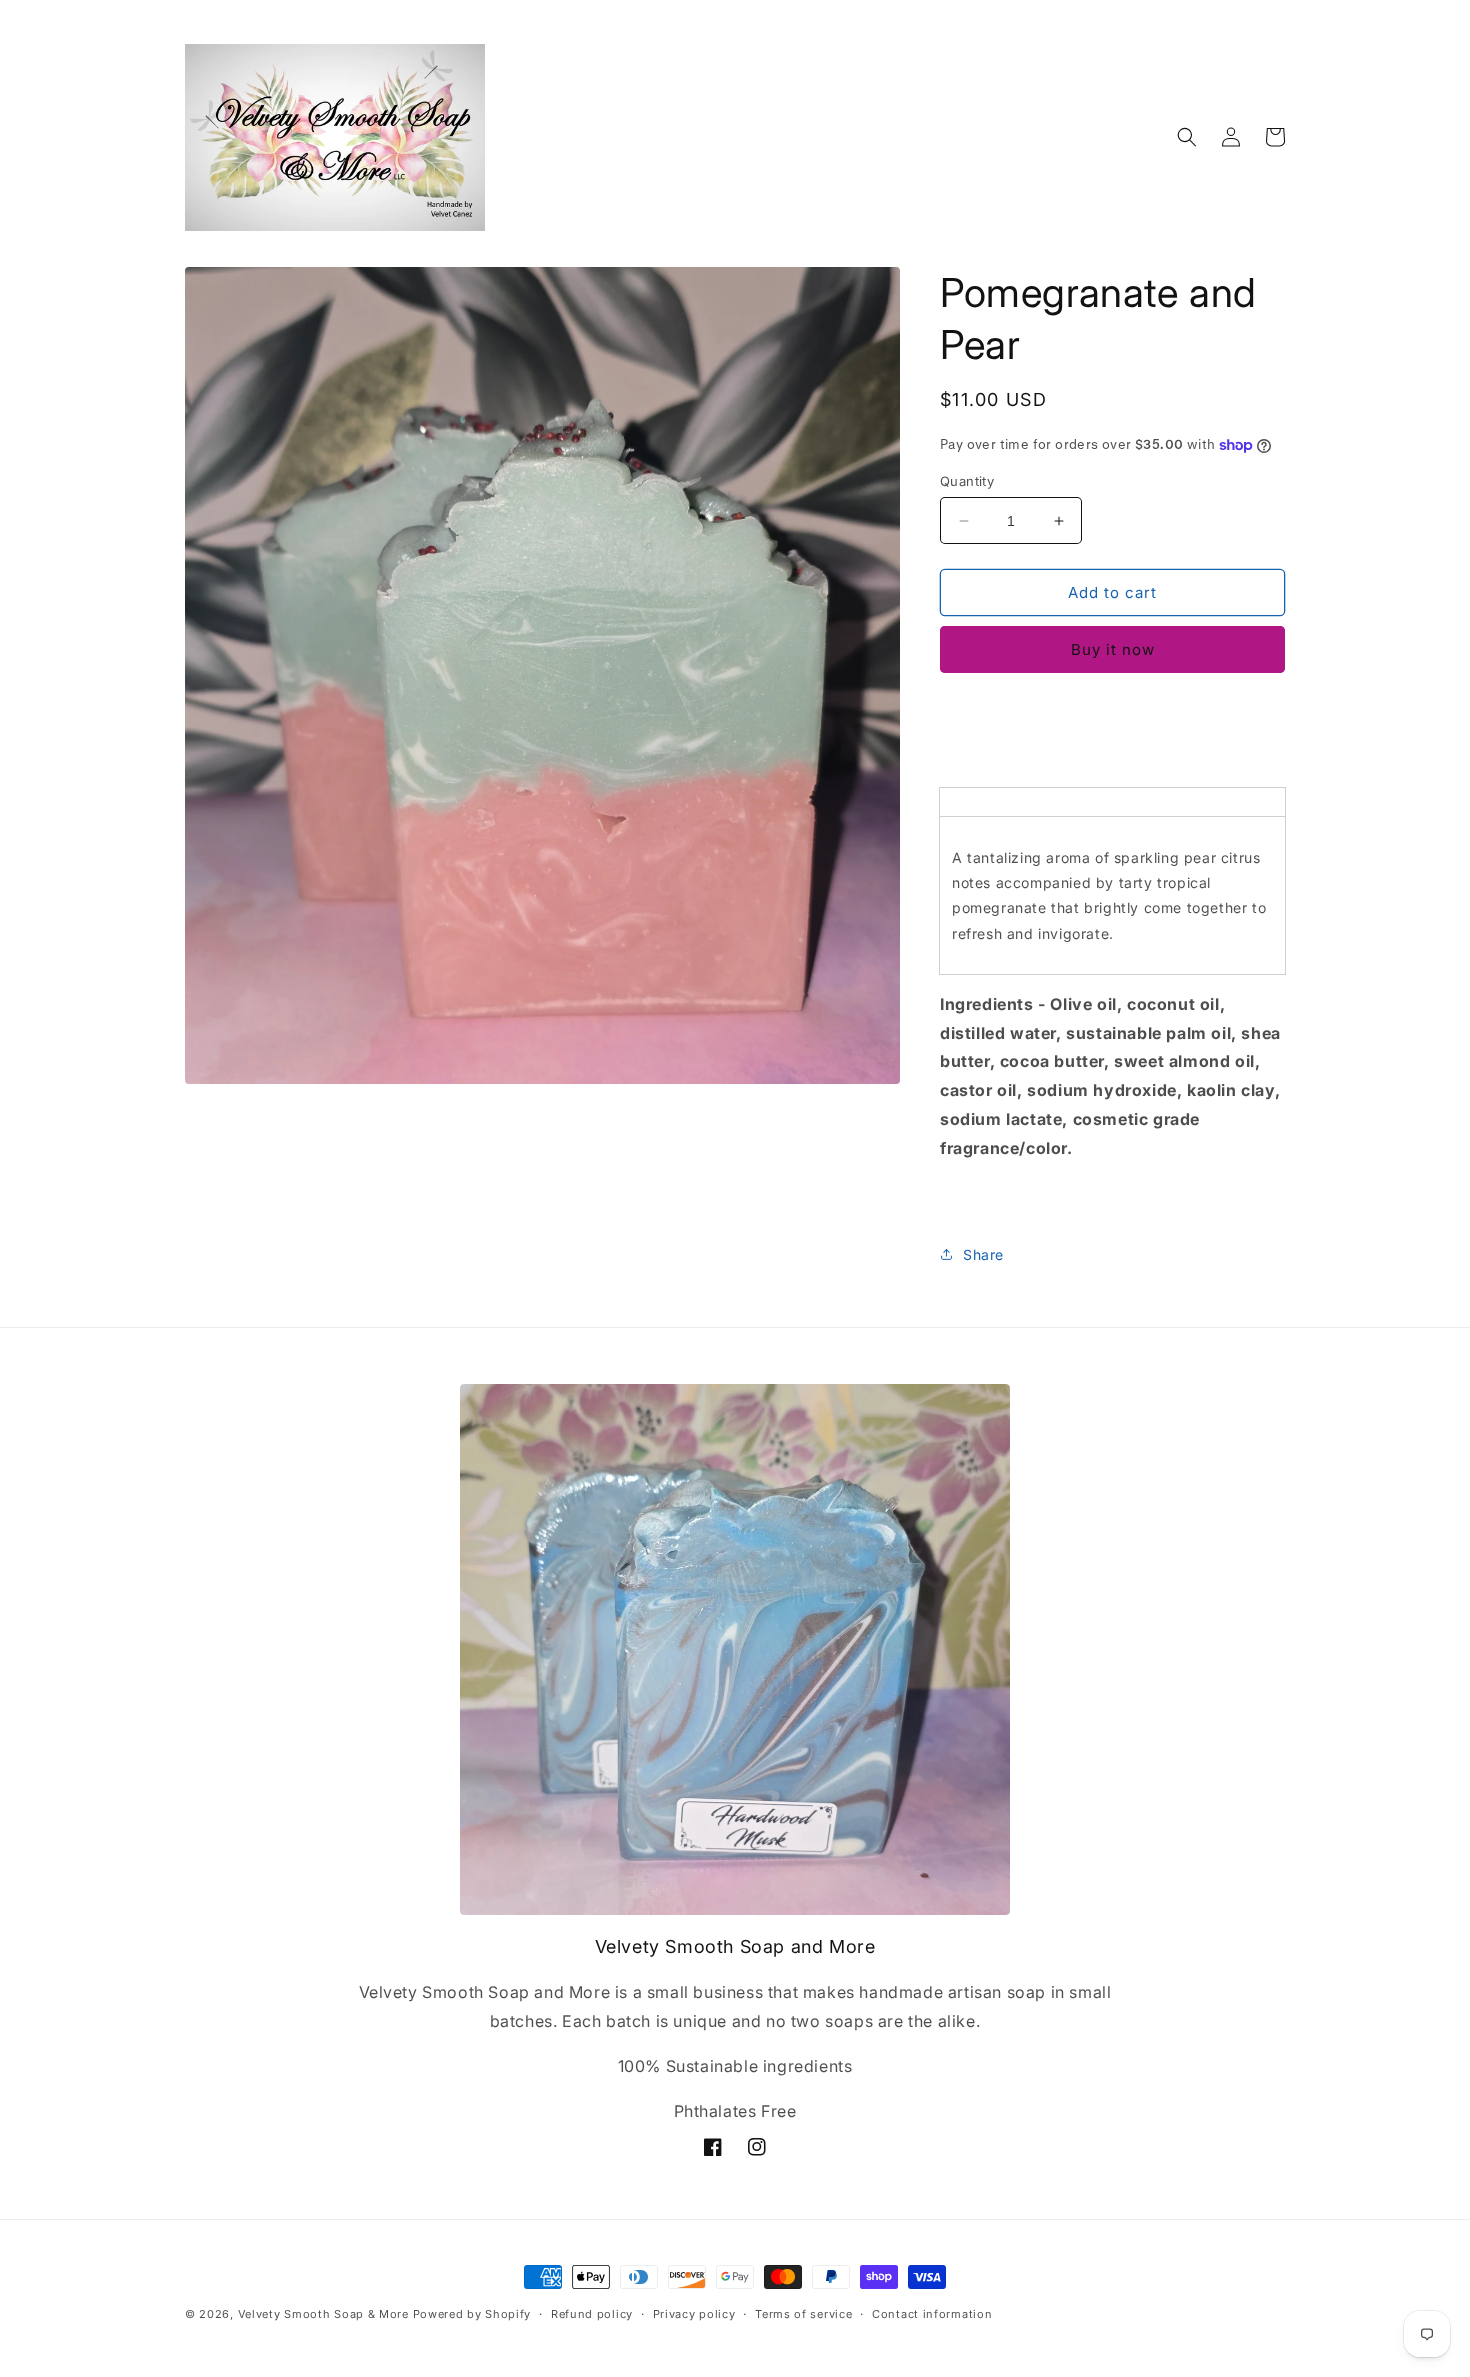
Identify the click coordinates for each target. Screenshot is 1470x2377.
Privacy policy (694, 2314)
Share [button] (983, 1254)
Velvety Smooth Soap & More (323, 2314)
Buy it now (1113, 649)
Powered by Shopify (472, 2314)
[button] (1187, 137)
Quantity (967, 481)
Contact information (932, 2314)
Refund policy (592, 2314)
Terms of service (803, 2314)
